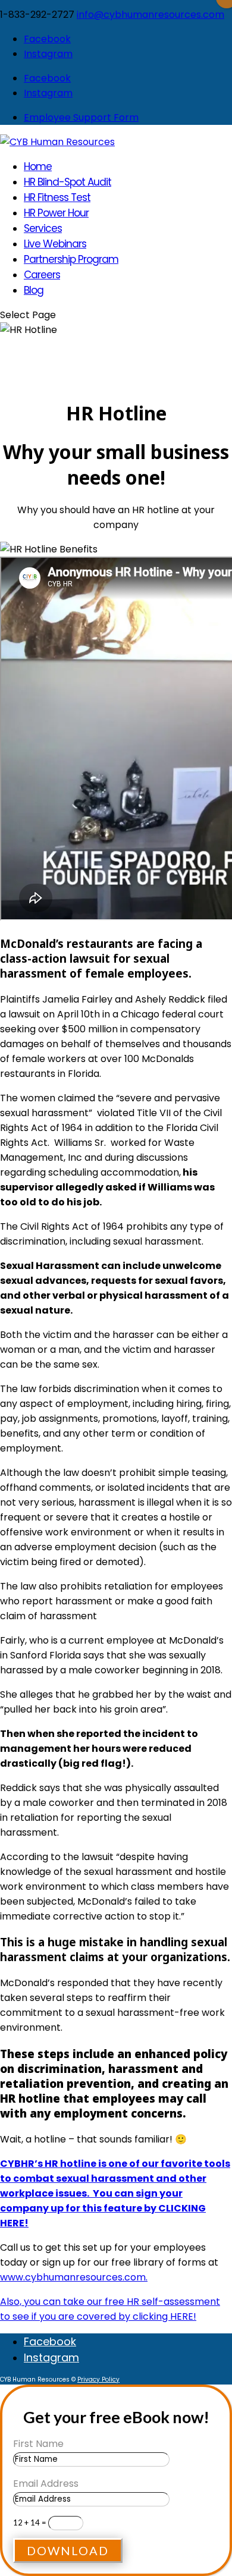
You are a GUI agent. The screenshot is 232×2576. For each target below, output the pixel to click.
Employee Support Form (81, 117)
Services (43, 228)
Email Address (46, 2484)
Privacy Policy (98, 2379)
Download (68, 2550)
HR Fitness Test (57, 197)
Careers (42, 275)
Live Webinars (55, 244)
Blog (34, 290)
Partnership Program (71, 259)
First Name (38, 2444)
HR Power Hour (56, 213)
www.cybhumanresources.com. (74, 2277)
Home (38, 167)
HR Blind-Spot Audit (68, 182)
